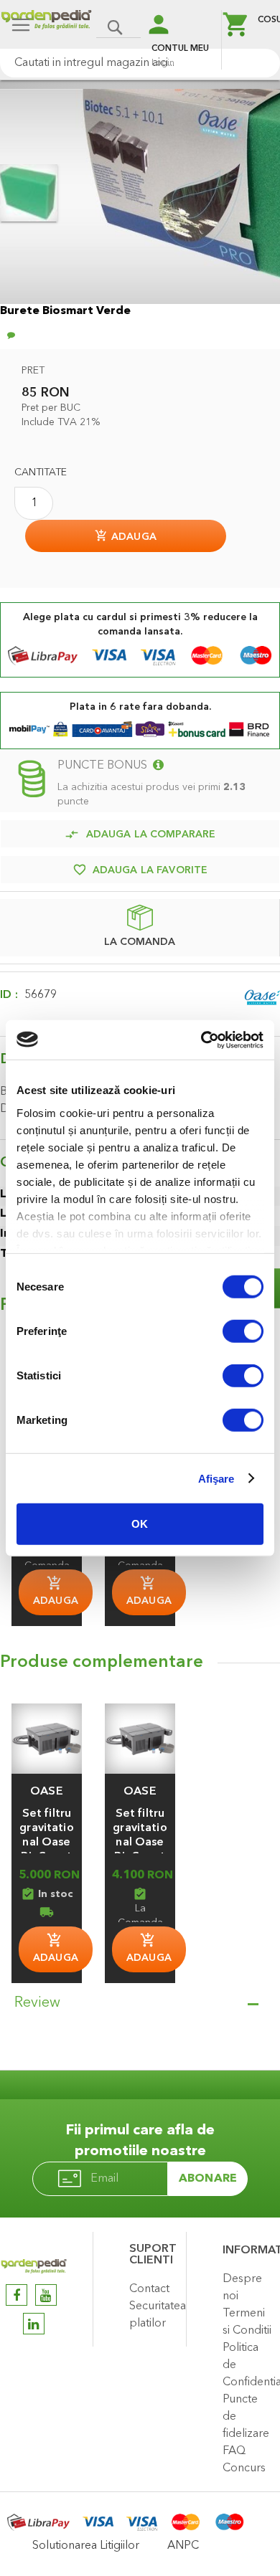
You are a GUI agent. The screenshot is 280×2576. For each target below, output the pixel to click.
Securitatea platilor (154, 2315)
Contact (149, 2289)
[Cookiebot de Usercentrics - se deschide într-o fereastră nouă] (201, 1040)
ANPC (183, 2546)
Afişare (216, 1478)
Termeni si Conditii (247, 2322)
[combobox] (140, 63)
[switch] (243, 1333)
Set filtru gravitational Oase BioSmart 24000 (140, 1843)
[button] (47, 1792)
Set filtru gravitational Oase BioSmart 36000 (47, 1843)
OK (140, 1524)
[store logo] (46, 26)
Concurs (244, 2468)
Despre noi (242, 2288)
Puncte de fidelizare (246, 2417)
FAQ (234, 2451)
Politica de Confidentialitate (248, 2365)
